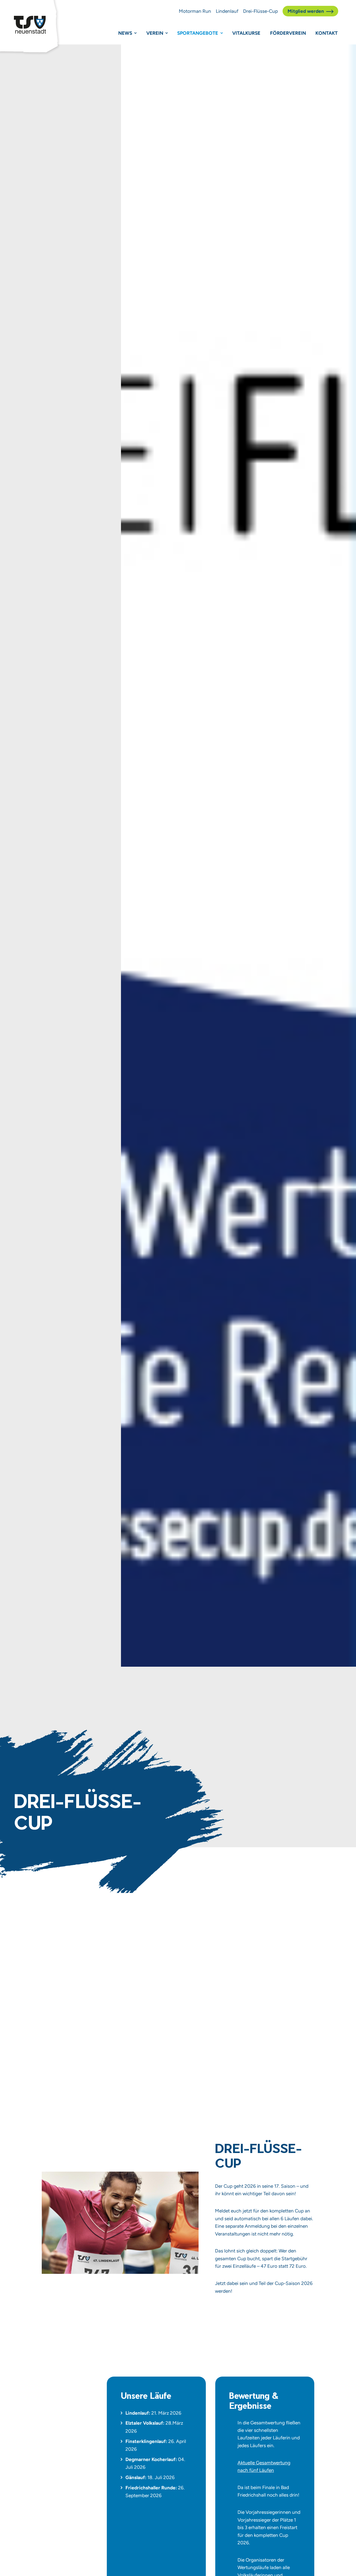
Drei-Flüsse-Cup (260, 11)
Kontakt (327, 33)
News (125, 33)
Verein (155, 33)
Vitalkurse (246, 33)
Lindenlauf (227, 11)
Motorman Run (195, 11)
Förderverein (288, 33)
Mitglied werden (306, 11)
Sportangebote (198, 33)
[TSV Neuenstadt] (30, 25)
